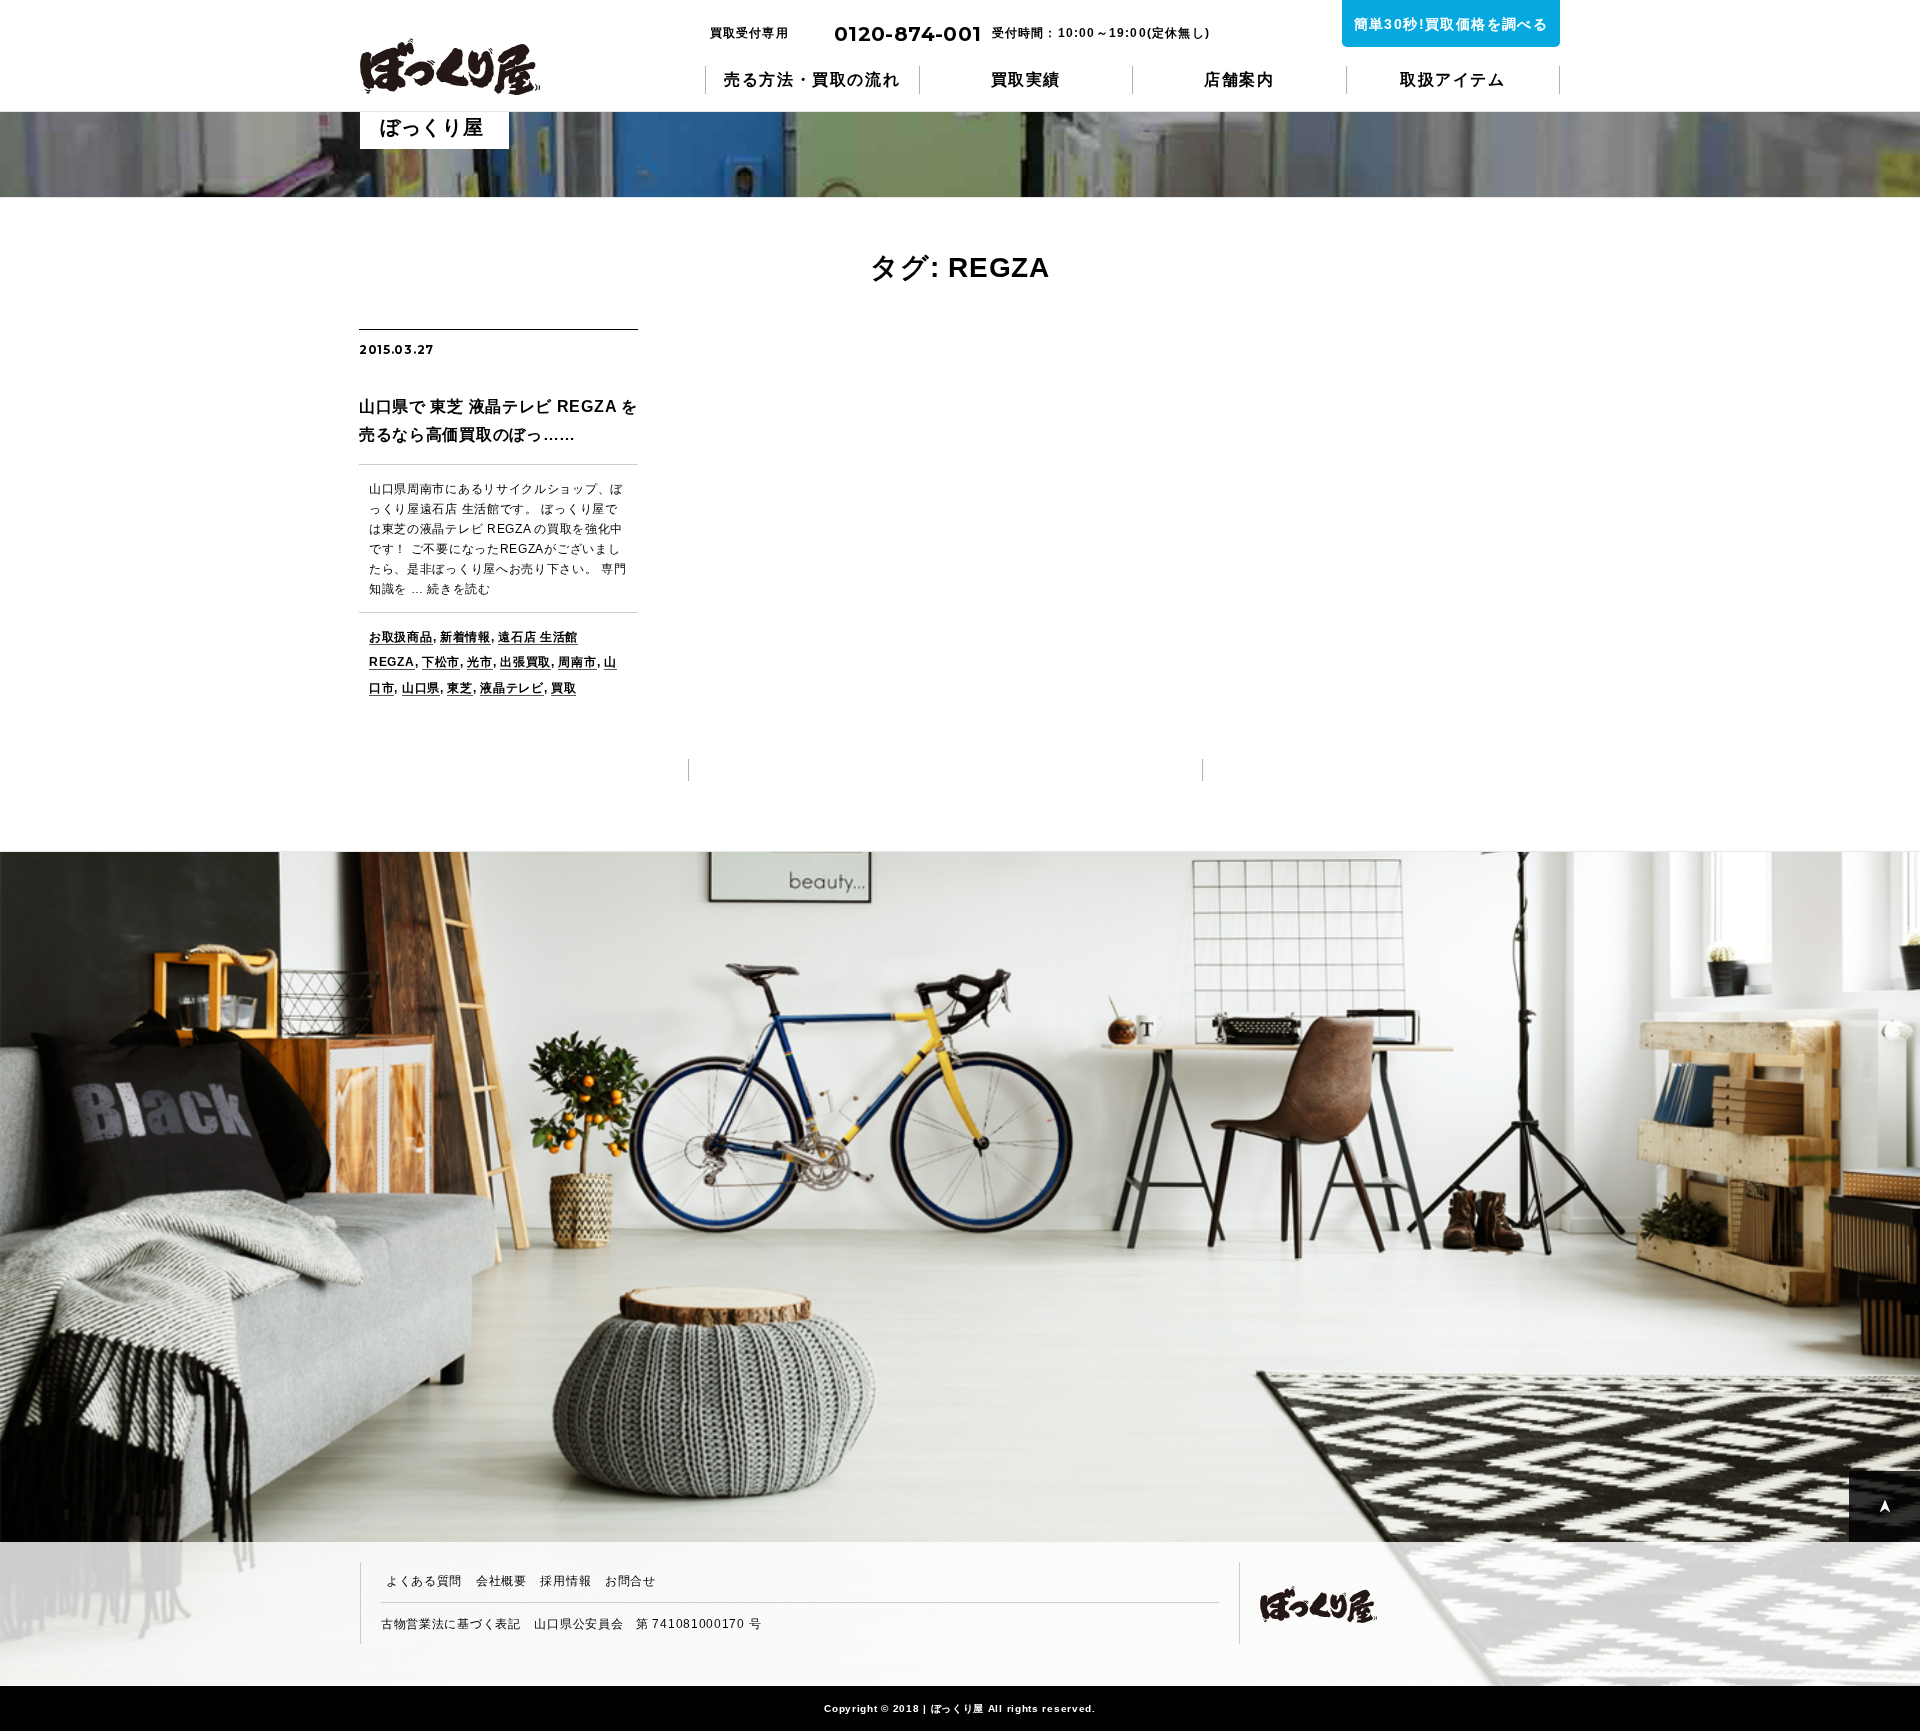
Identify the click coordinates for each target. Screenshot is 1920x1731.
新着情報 (465, 637)
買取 (563, 688)
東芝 (459, 688)
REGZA (392, 662)
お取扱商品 (401, 637)
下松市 (441, 662)
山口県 (421, 688)
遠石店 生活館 (538, 637)
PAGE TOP (1884, 1506)
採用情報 (565, 1581)
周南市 (577, 662)
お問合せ (630, 1581)
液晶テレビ (512, 688)
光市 (479, 662)
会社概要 (501, 1581)
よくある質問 (424, 1581)
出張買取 (525, 662)
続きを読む (459, 589)
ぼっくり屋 (460, 66)
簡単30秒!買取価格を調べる (1451, 24)
